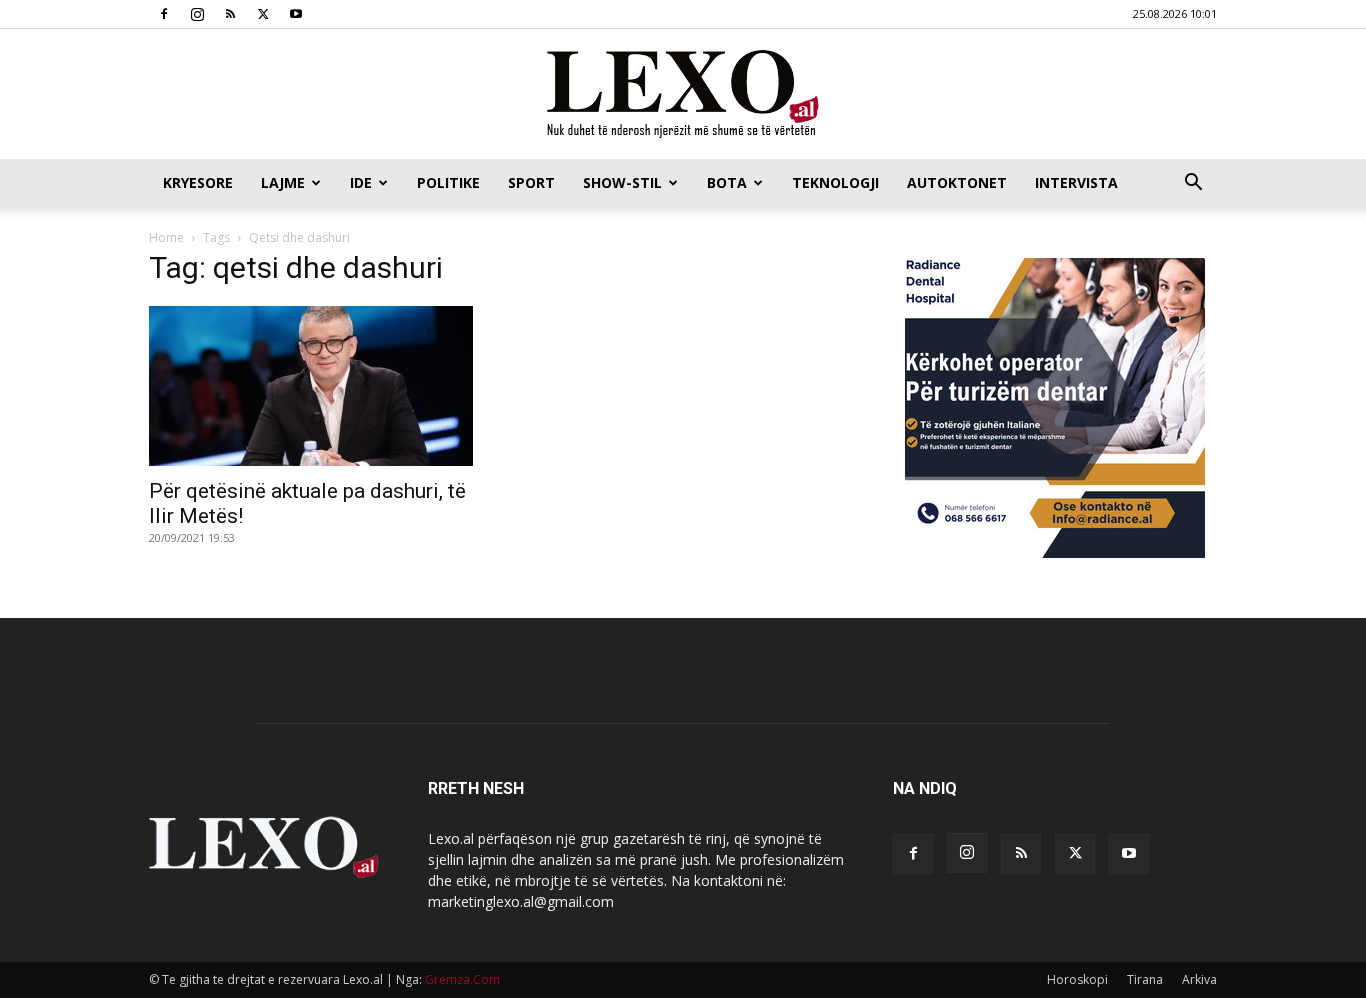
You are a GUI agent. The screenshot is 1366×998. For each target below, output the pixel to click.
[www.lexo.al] (683, 95)
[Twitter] (263, 14)
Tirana (1145, 979)
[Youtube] (296, 14)
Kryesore (198, 182)
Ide (361, 182)
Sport (531, 182)
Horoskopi (1077, 979)
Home (166, 237)
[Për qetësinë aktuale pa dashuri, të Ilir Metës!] (311, 386)
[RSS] (230, 14)
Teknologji (835, 182)
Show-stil (622, 182)
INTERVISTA (1076, 182)
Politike (448, 182)
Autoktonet (957, 182)
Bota (727, 182)
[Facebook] (164, 14)
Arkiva (1199, 979)
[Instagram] (197, 14)
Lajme (283, 182)
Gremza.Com (462, 979)
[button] (1193, 184)
